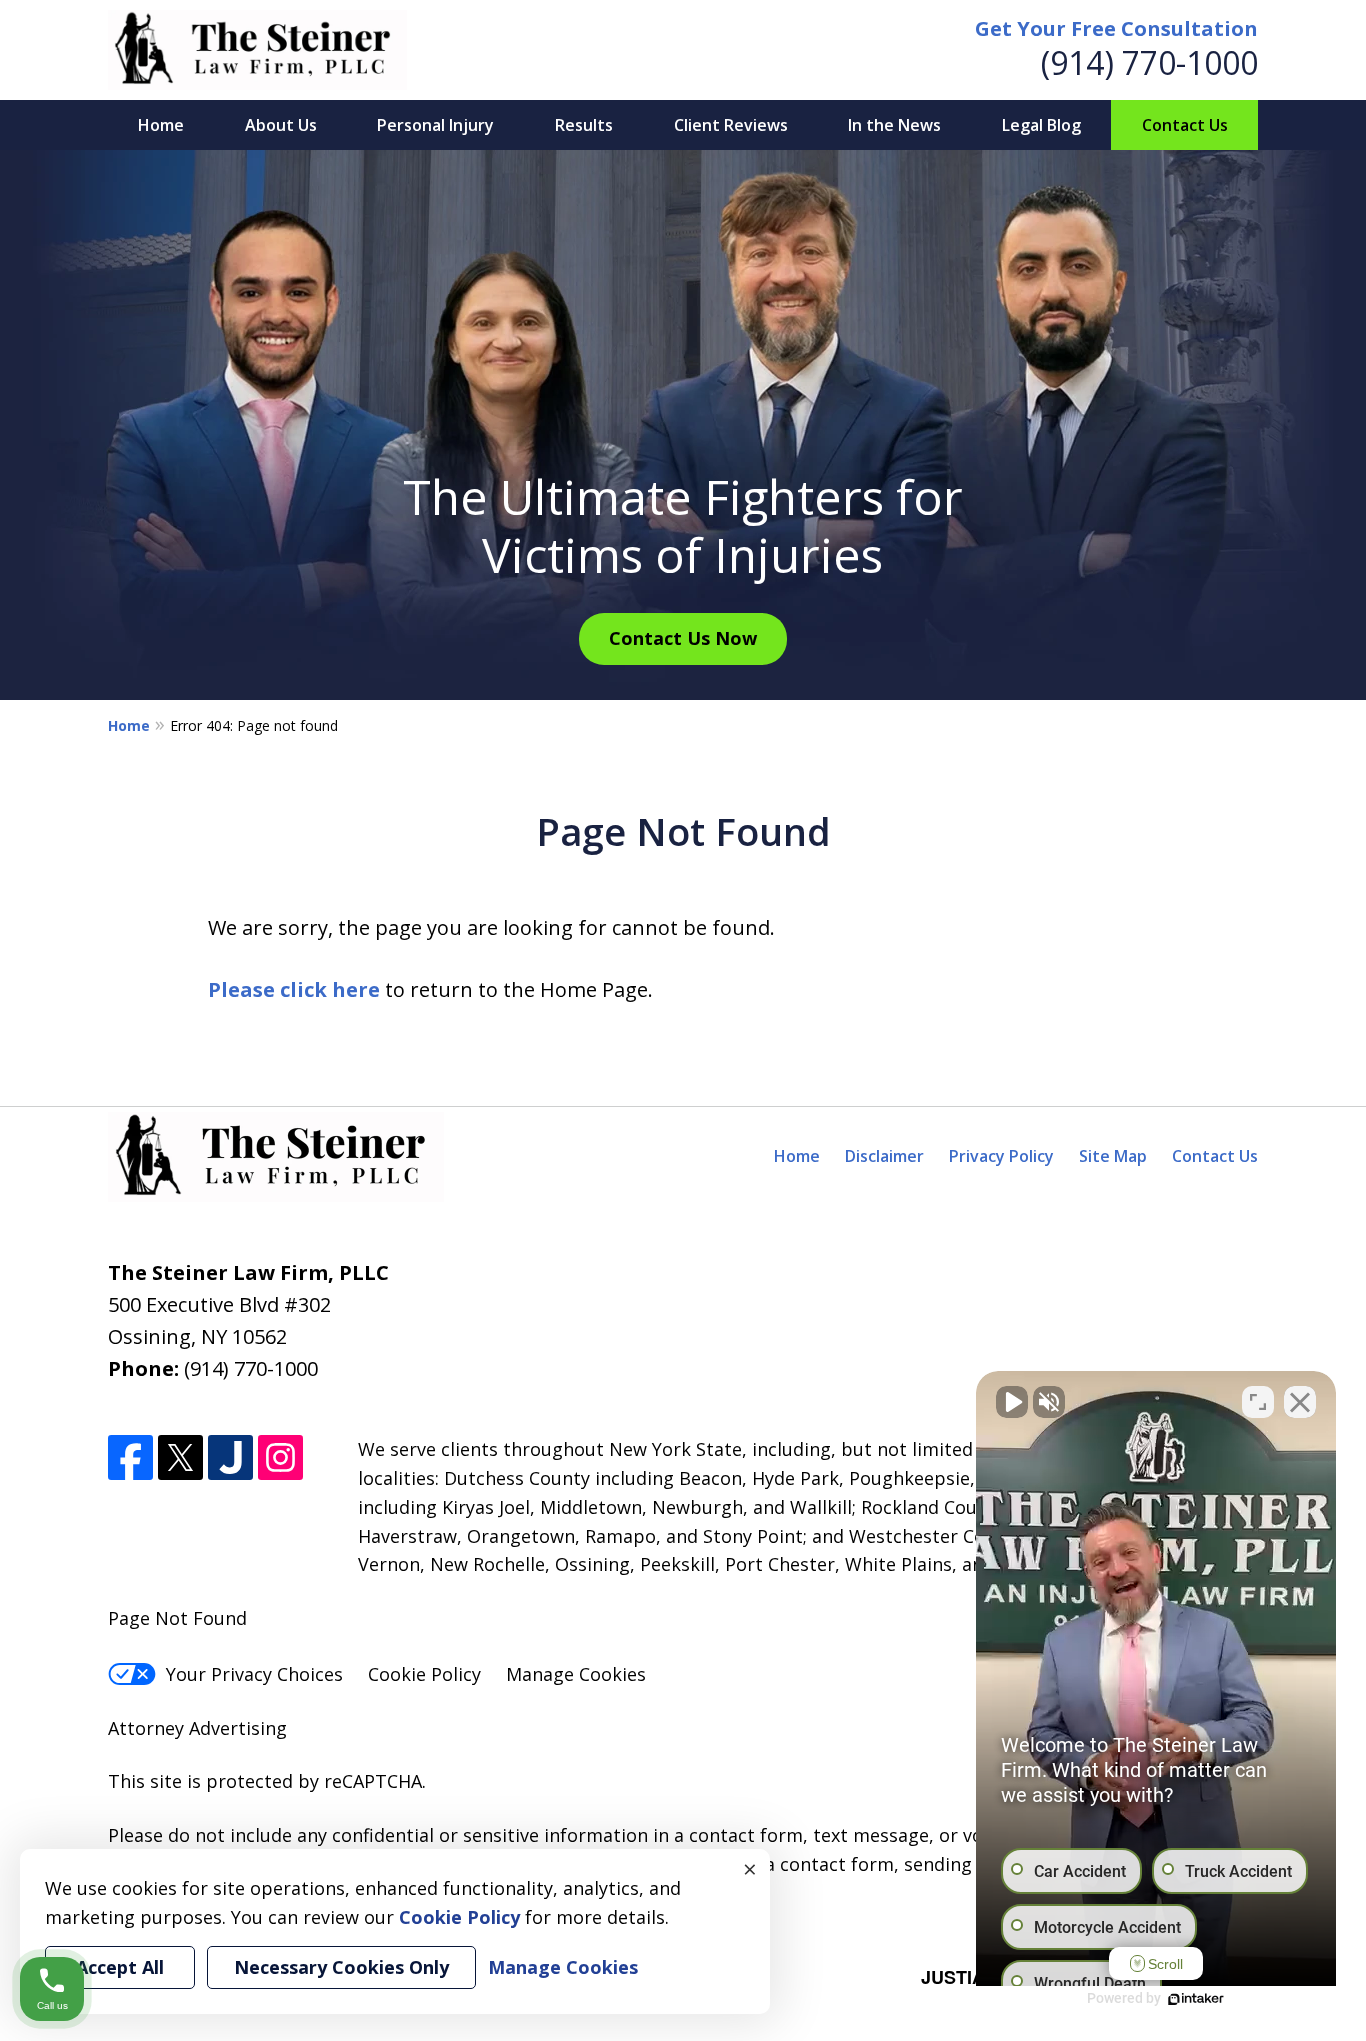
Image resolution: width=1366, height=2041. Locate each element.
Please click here (294, 989)
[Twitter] (180, 1457)
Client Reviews (731, 125)
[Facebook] (130, 1457)
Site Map (1113, 1156)
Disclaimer (884, 1156)
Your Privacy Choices (254, 1674)
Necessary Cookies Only (341, 1967)
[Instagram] (280, 1457)
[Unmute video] (1012, 1402)
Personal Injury (435, 125)
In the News (894, 125)
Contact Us (1185, 125)
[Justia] (230, 1457)
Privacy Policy (1001, 1156)
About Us (281, 125)
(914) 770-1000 (1149, 62)
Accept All (120, 1967)
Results (584, 125)
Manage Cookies (576, 1674)
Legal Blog (1041, 125)
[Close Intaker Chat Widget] (1300, 1402)
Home (161, 125)
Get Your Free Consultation (1116, 28)
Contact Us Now (683, 638)
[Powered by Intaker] (1196, 1999)
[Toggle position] (1258, 1402)
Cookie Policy (424, 1674)
